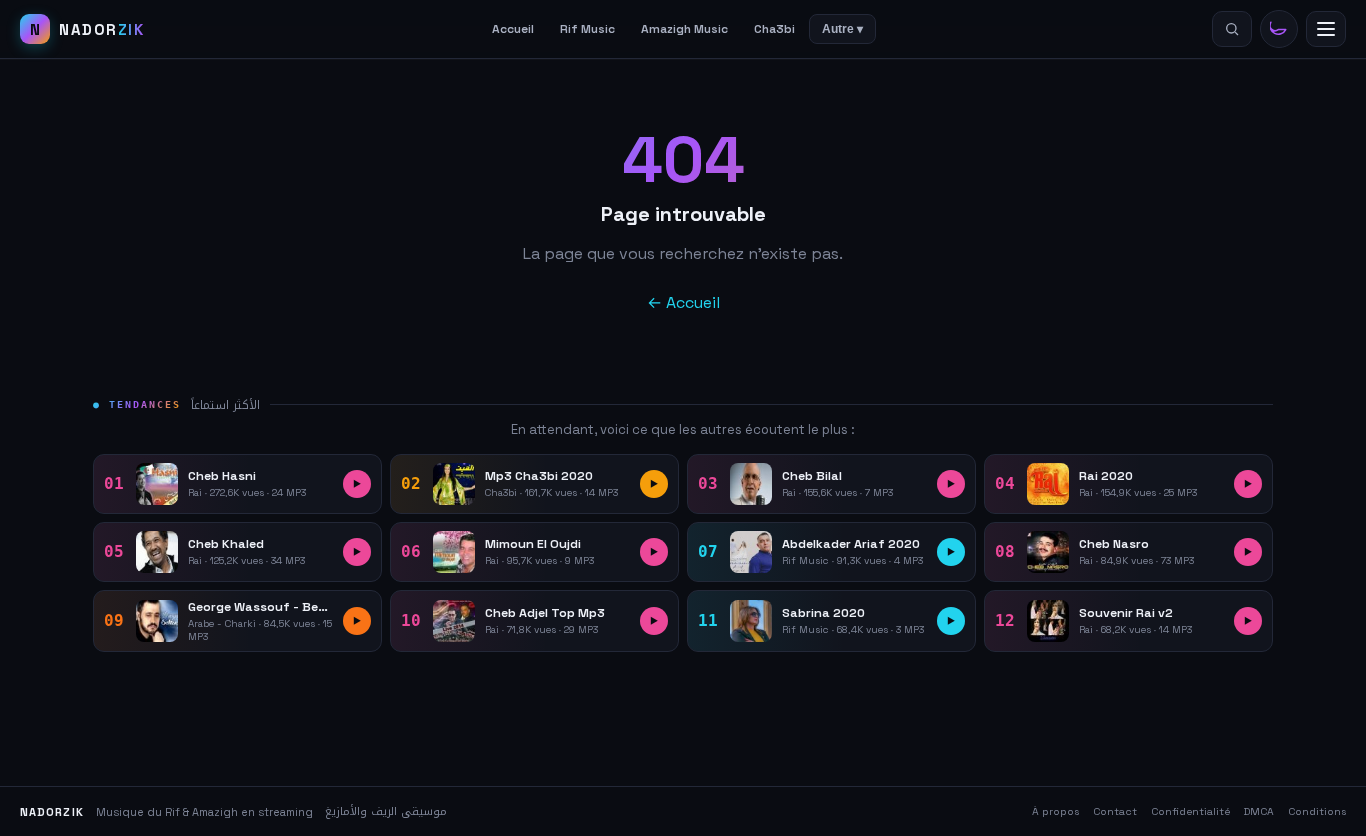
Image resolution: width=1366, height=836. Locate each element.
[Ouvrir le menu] (1326, 29)
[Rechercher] (1232, 29)
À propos (1055, 811)
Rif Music (587, 29)
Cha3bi (774, 29)
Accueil (513, 29)
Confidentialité (1190, 811)
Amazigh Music (684, 29)
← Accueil (683, 302)
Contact (1115, 811)
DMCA (1259, 811)
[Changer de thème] (1279, 29)
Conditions (1317, 811)
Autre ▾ (842, 29)
